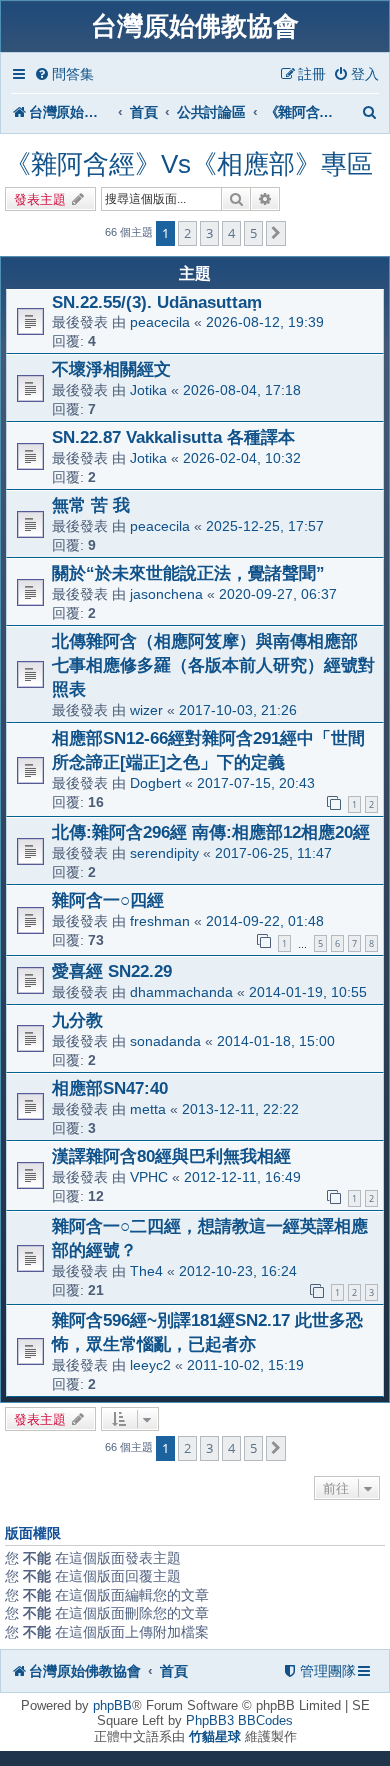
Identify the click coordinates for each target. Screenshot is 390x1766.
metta (148, 1109)
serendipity (164, 853)
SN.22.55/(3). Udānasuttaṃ (157, 302)
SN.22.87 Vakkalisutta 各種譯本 (173, 437)
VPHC (149, 1177)
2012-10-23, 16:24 (238, 1271)
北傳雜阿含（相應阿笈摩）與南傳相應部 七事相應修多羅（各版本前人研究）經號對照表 (213, 665)
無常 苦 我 (91, 505)
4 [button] (231, 233)
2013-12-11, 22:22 (240, 1109)
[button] (276, 233)
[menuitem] (64, 74)
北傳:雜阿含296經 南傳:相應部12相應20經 (211, 832)
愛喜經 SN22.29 (112, 971)
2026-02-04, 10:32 (242, 458)
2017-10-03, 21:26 (238, 710)
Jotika (148, 390)
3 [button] (209, 233)
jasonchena (166, 594)
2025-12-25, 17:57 (265, 526)
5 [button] (253, 233)
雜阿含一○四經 (108, 900)
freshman (160, 921)
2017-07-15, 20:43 (256, 783)
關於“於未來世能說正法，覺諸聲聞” (188, 573)
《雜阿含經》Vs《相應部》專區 (189, 164)
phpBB (112, 1705)
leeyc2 (150, 1365)
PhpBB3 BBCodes (239, 1720)
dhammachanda (181, 992)
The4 (146, 1271)
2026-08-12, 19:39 (265, 322)
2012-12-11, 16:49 (242, 1177)
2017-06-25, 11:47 (273, 853)
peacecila (160, 322)
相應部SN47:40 (110, 1088)
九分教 (77, 1020)
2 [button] (187, 233)
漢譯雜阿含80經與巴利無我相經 (171, 1156)
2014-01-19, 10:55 (308, 992)
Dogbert (155, 783)
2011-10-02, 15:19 (245, 1365)
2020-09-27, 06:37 (278, 594)
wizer (146, 710)
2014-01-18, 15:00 (276, 1041)
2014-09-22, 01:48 (265, 921)
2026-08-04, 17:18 (242, 390)
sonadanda (165, 1041)
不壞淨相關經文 (111, 369)
